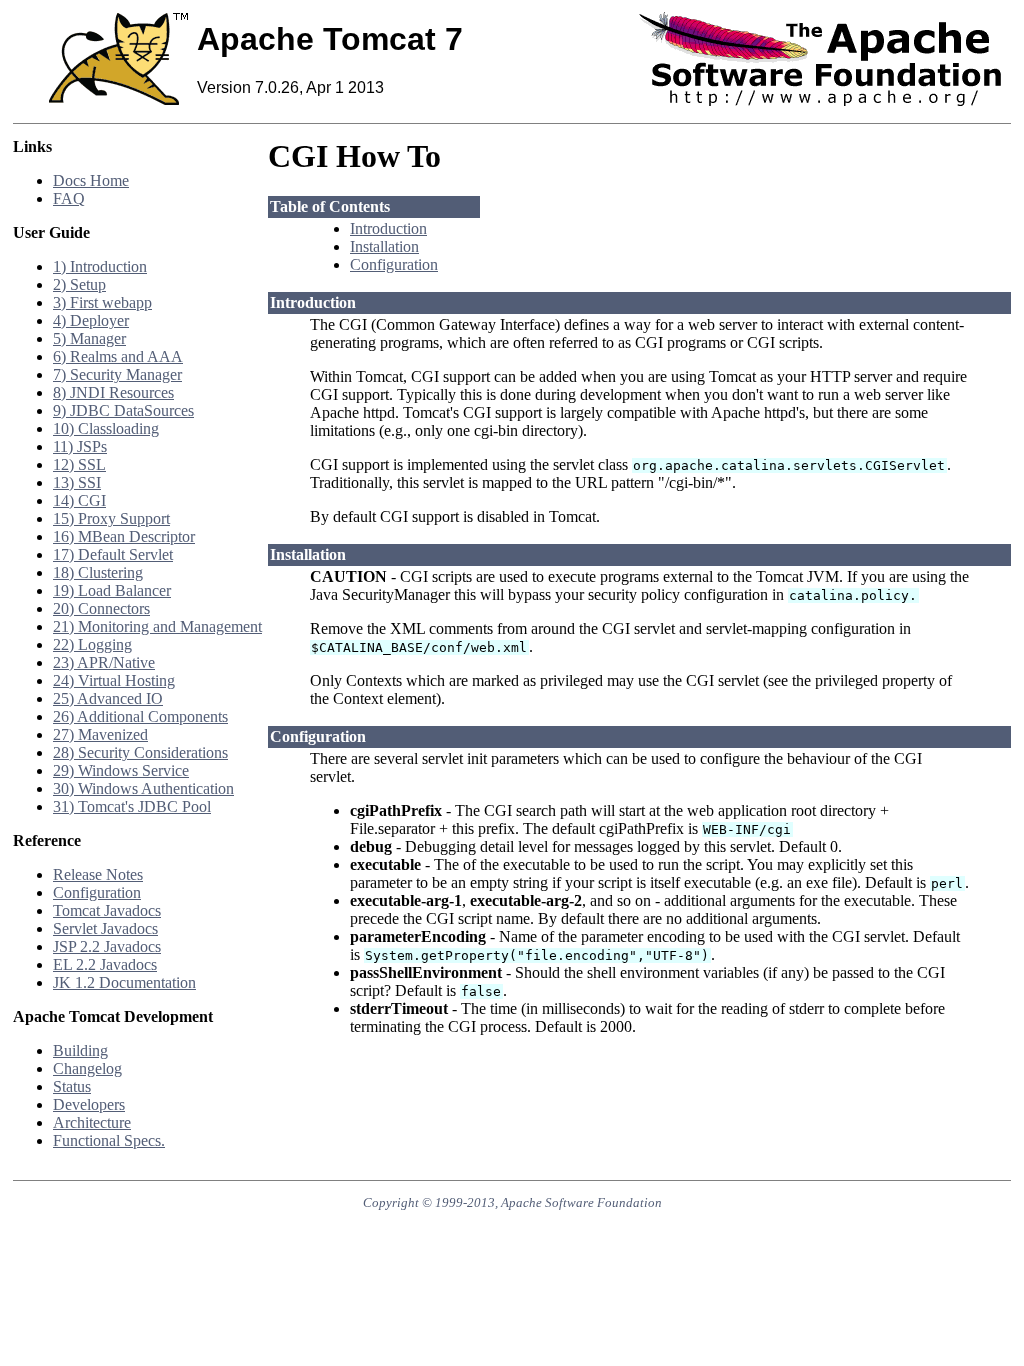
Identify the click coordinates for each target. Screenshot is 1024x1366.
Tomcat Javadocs (107, 910)
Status (72, 1086)
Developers (89, 1104)
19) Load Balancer (112, 590)
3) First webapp (102, 302)
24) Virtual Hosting (114, 680)
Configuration (97, 892)
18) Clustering (98, 572)
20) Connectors (101, 608)
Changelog (87, 1068)
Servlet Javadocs (105, 928)
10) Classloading (106, 428)
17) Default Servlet (113, 554)
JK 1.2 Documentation (124, 982)
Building (80, 1050)
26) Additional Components (140, 716)
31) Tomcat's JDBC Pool (132, 806)
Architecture (92, 1122)
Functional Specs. (109, 1140)
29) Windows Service (121, 770)
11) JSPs (80, 446)
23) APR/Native (104, 662)
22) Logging (92, 644)
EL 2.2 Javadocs (105, 964)
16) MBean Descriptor (124, 536)
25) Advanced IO (108, 698)
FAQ (69, 198)
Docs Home (91, 180)
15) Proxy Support (111, 518)
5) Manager (89, 338)
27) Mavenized (100, 734)
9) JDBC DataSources (123, 410)
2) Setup (79, 284)
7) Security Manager (117, 374)
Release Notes (98, 874)
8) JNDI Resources (113, 392)
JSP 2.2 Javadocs (107, 946)
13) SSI (77, 482)
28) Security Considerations (140, 752)
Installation (384, 246)
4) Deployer (91, 320)
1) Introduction (100, 266)
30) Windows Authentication (143, 788)
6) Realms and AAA (118, 356)
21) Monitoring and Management (157, 626)
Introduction (388, 228)
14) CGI (79, 500)
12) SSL (79, 464)
